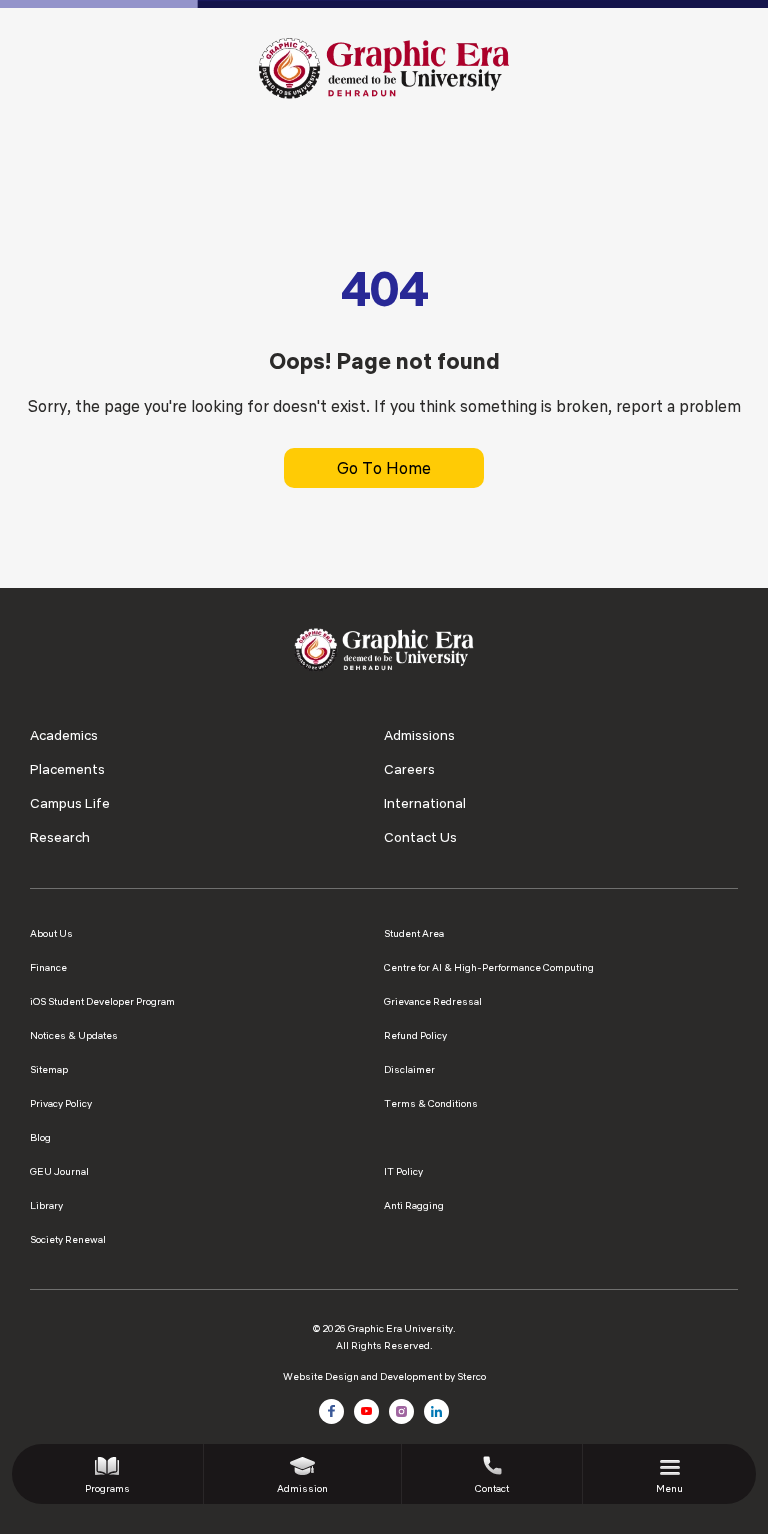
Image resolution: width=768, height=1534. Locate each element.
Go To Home (384, 468)
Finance (48, 967)
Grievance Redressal (433, 1001)
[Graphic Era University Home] (384, 67)
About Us (51, 933)
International (425, 803)
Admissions (419, 735)
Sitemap (49, 1069)
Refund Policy (415, 1035)
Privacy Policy (61, 1103)
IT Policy (403, 1171)
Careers (409, 769)
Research (60, 837)
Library (46, 1205)
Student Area (414, 933)
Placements (67, 769)
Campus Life (70, 803)
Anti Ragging (414, 1205)
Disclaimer (409, 1069)
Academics (64, 735)
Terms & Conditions (431, 1103)
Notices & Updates (74, 1035)
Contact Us (420, 837)
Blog (40, 1137)
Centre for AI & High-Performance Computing (489, 967)
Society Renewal (68, 1239)
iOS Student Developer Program (102, 1001)
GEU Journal (59, 1171)
